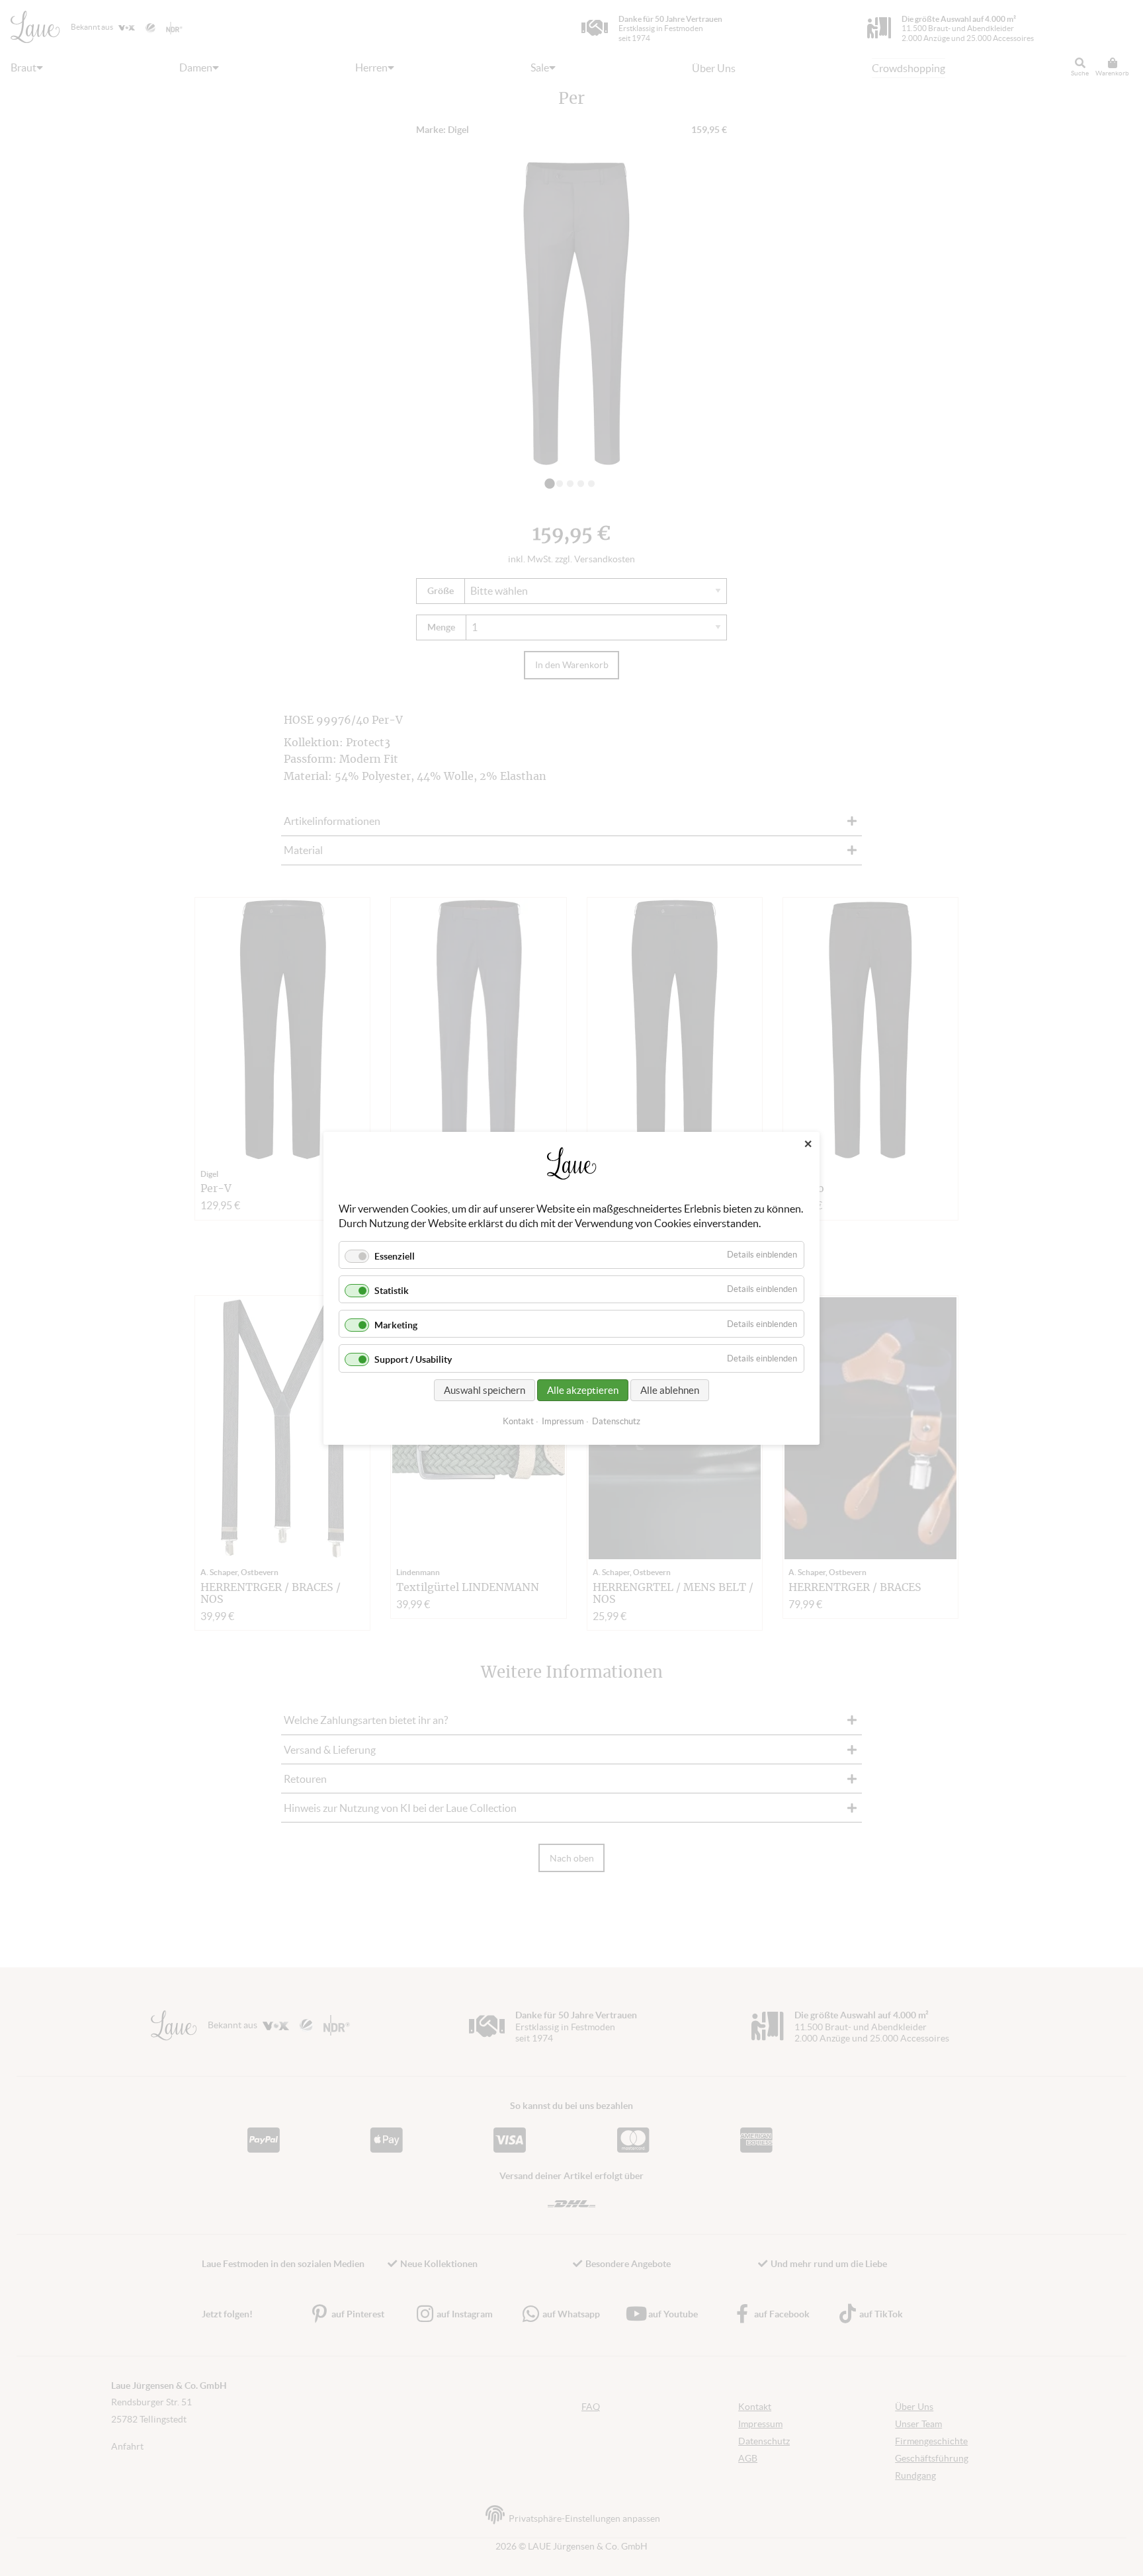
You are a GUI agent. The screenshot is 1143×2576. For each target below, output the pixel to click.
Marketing (396, 1325)
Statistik (392, 1291)
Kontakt (518, 1421)
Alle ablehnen (670, 1390)
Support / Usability (413, 1359)
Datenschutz (616, 1421)
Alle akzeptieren (583, 1390)
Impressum (563, 1421)
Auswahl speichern (485, 1390)
